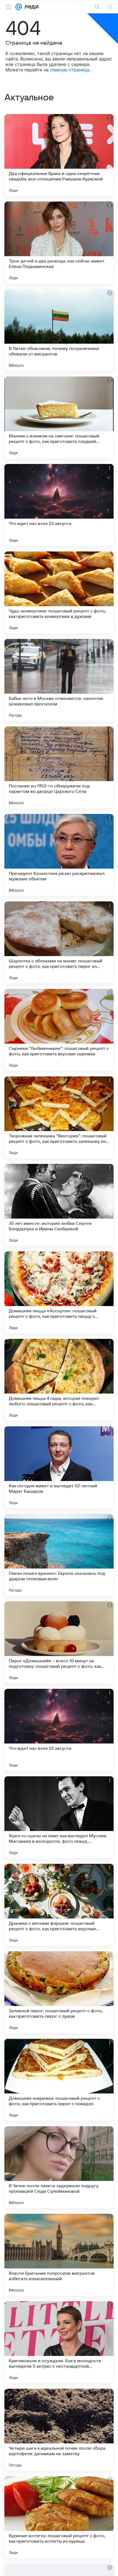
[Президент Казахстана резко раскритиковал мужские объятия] (59, 855)
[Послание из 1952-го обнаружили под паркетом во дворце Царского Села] (59, 767)
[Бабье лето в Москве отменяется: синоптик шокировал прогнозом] (59, 680)
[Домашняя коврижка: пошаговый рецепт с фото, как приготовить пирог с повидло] (59, 2080)
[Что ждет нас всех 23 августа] (59, 505)
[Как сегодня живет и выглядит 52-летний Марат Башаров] (59, 1467)
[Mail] (19, 7)
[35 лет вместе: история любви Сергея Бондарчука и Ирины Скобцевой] (59, 1205)
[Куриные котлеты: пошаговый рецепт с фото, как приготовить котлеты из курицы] (59, 2517)
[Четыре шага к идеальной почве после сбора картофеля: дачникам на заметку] (59, 2430)
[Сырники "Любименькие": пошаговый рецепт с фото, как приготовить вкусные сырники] (59, 1030)
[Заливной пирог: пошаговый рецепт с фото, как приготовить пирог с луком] (59, 1992)
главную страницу (70, 70)
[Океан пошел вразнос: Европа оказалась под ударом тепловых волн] (59, 1555)
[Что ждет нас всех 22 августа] (59, 1730)
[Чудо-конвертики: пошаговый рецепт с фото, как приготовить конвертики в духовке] (59, 592)
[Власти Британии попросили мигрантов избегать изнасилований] (59, 2255)
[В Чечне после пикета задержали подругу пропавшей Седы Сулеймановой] (59, 2167)
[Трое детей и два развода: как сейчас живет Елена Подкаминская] (59, 243)
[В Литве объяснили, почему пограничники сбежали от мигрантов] (59, 330)
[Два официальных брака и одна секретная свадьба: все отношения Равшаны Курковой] (59, 155)
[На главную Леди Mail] (30, 7)
